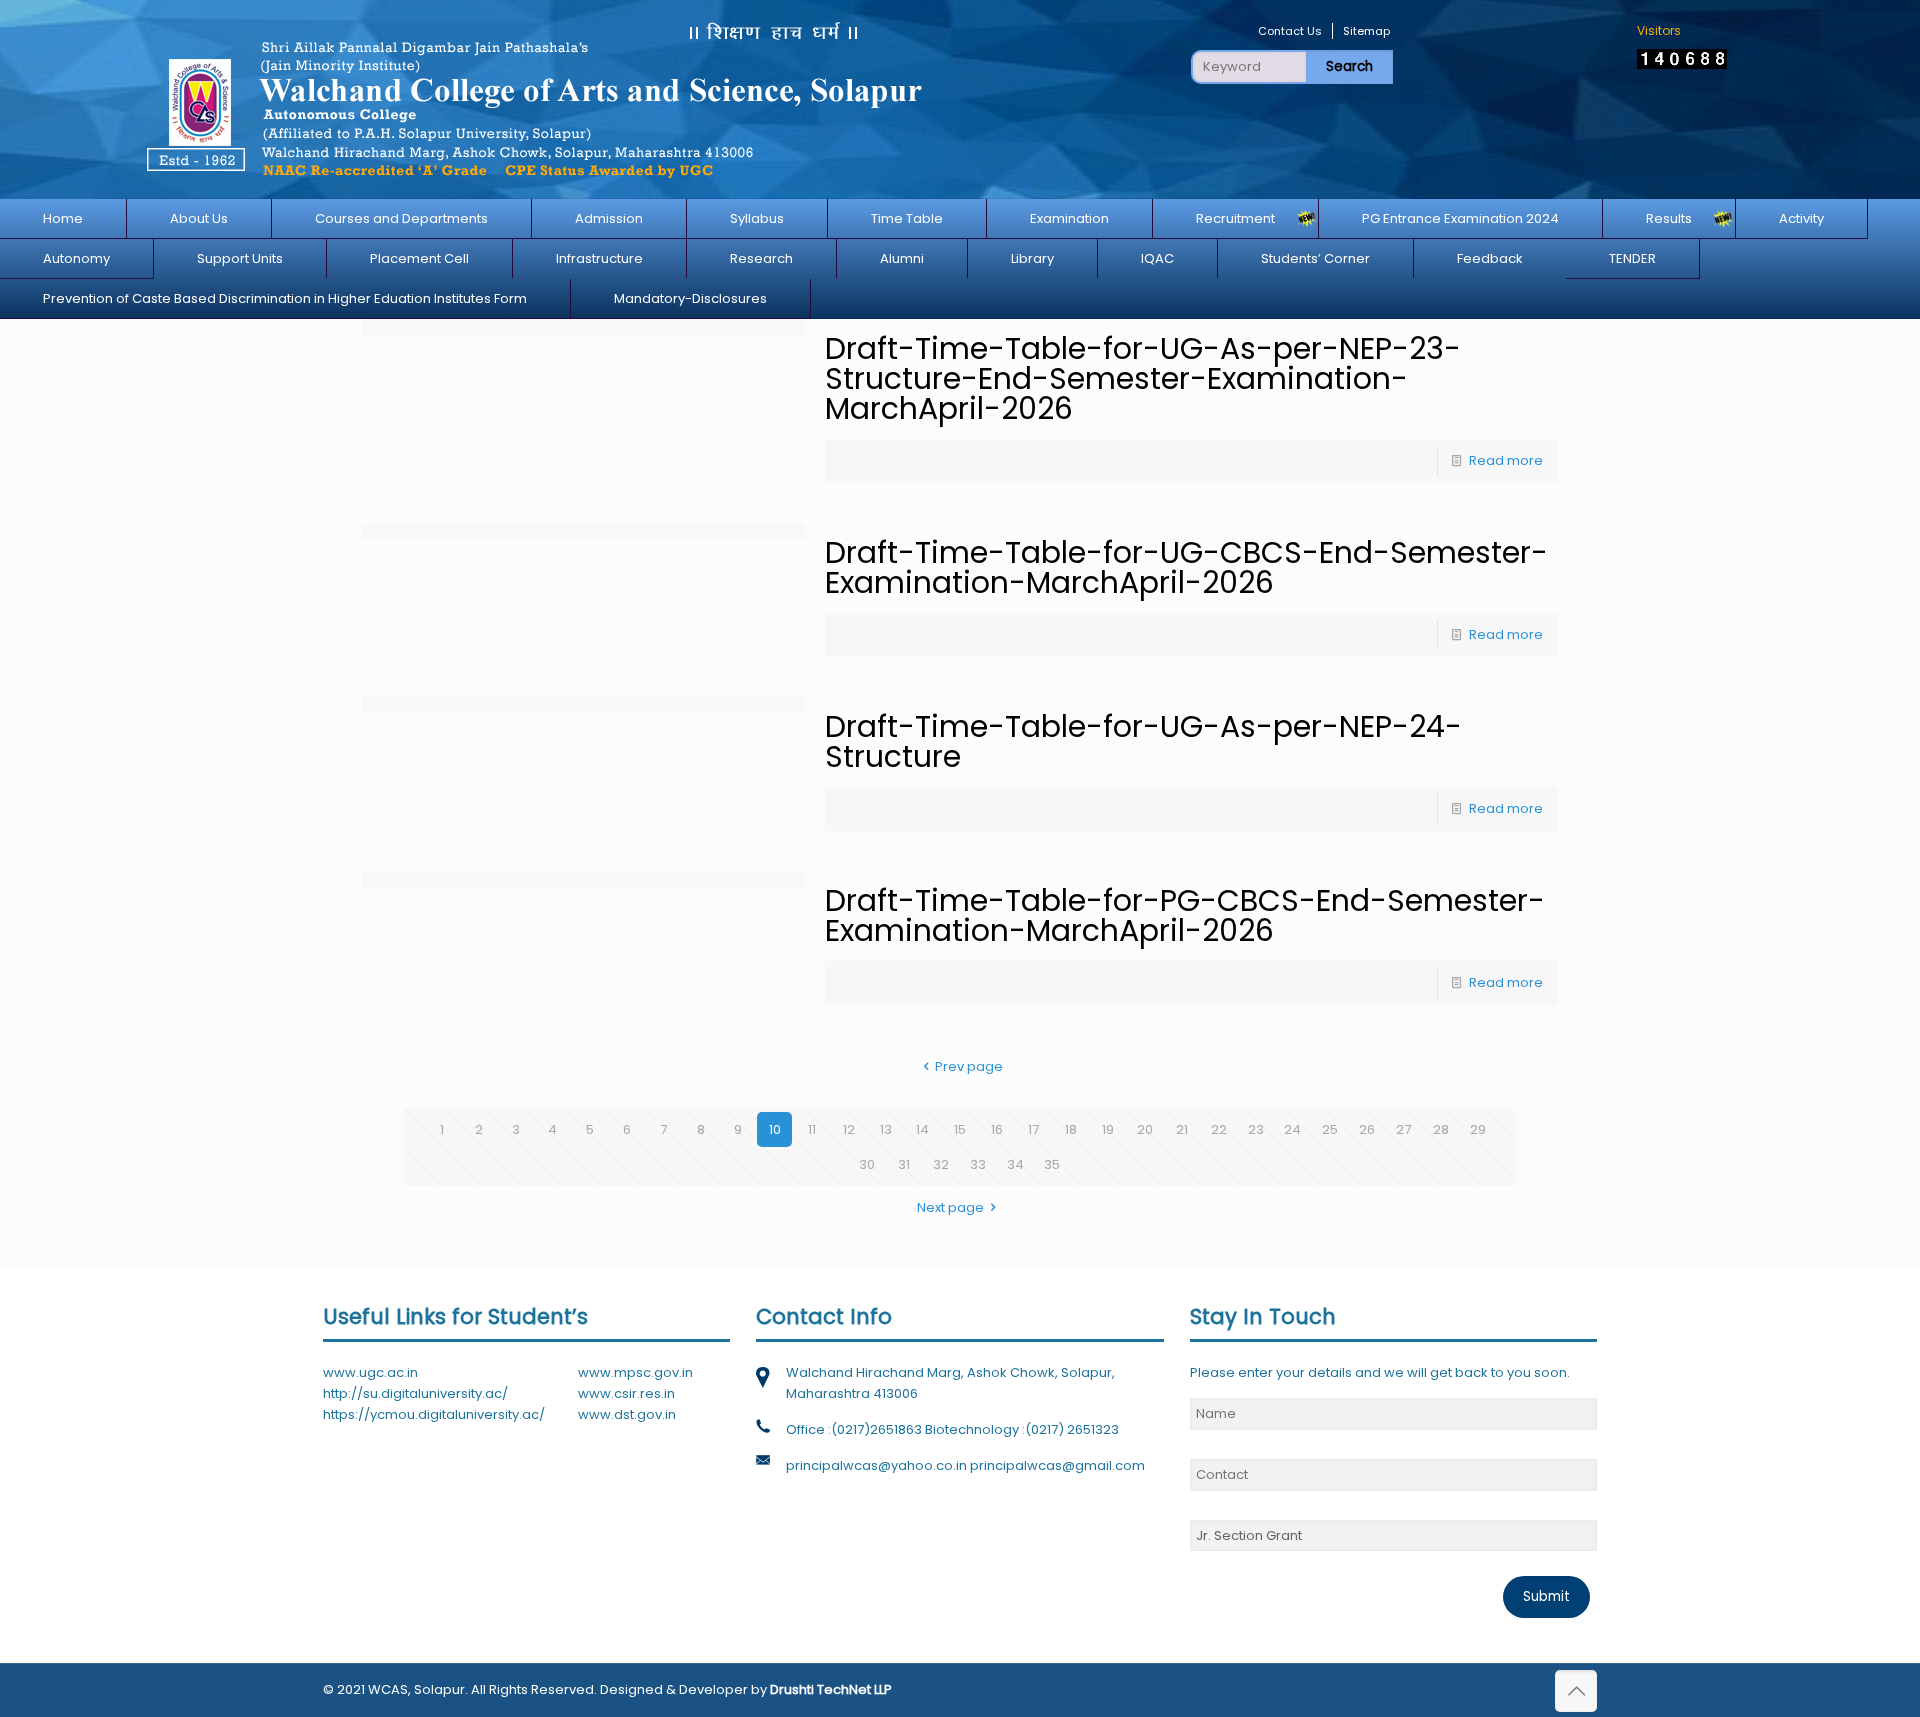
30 (867, 1164)
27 (1403, 1129)
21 (1182, 1129)
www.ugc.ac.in (370, 1372)
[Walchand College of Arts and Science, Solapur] (533, 99)
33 (978, 1164)
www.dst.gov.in (627, 1414)
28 (1441, 1129)
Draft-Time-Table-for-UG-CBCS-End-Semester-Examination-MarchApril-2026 (1186, 567)
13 (886, 1129)
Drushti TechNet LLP (831, 1689)
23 (1256, 1129)
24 (1292, 1129)
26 (1367, 1129)
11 (812, 1129)
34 (1015, 1164)
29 (1478, 1129)
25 (1330, 1129)
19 (1108, 1129)
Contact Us (1290, 31)
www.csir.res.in (626, 1393)
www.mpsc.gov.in (635, 1372)
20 (1145, 1129)
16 (997, 1129)
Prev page (969, 1066)
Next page (950, 1207)
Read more (1506, 460)
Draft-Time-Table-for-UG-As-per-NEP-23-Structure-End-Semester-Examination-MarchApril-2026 (1143, 378)
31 (904, 1164)
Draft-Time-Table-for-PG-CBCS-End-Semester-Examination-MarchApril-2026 (1185, 915)
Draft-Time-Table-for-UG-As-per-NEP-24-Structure (1143, 741)
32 (941, 1164)
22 (1219, 1129)
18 (1071, 1129)
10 (775, 1129)
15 (960, 1129)
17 (1033, 1129)
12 (849, 1129)
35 (1052, 1164)
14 (922, 1129)
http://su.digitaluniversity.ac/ (415, 1393)
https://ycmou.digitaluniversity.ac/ (434, 1414)
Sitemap (1366, 31)
